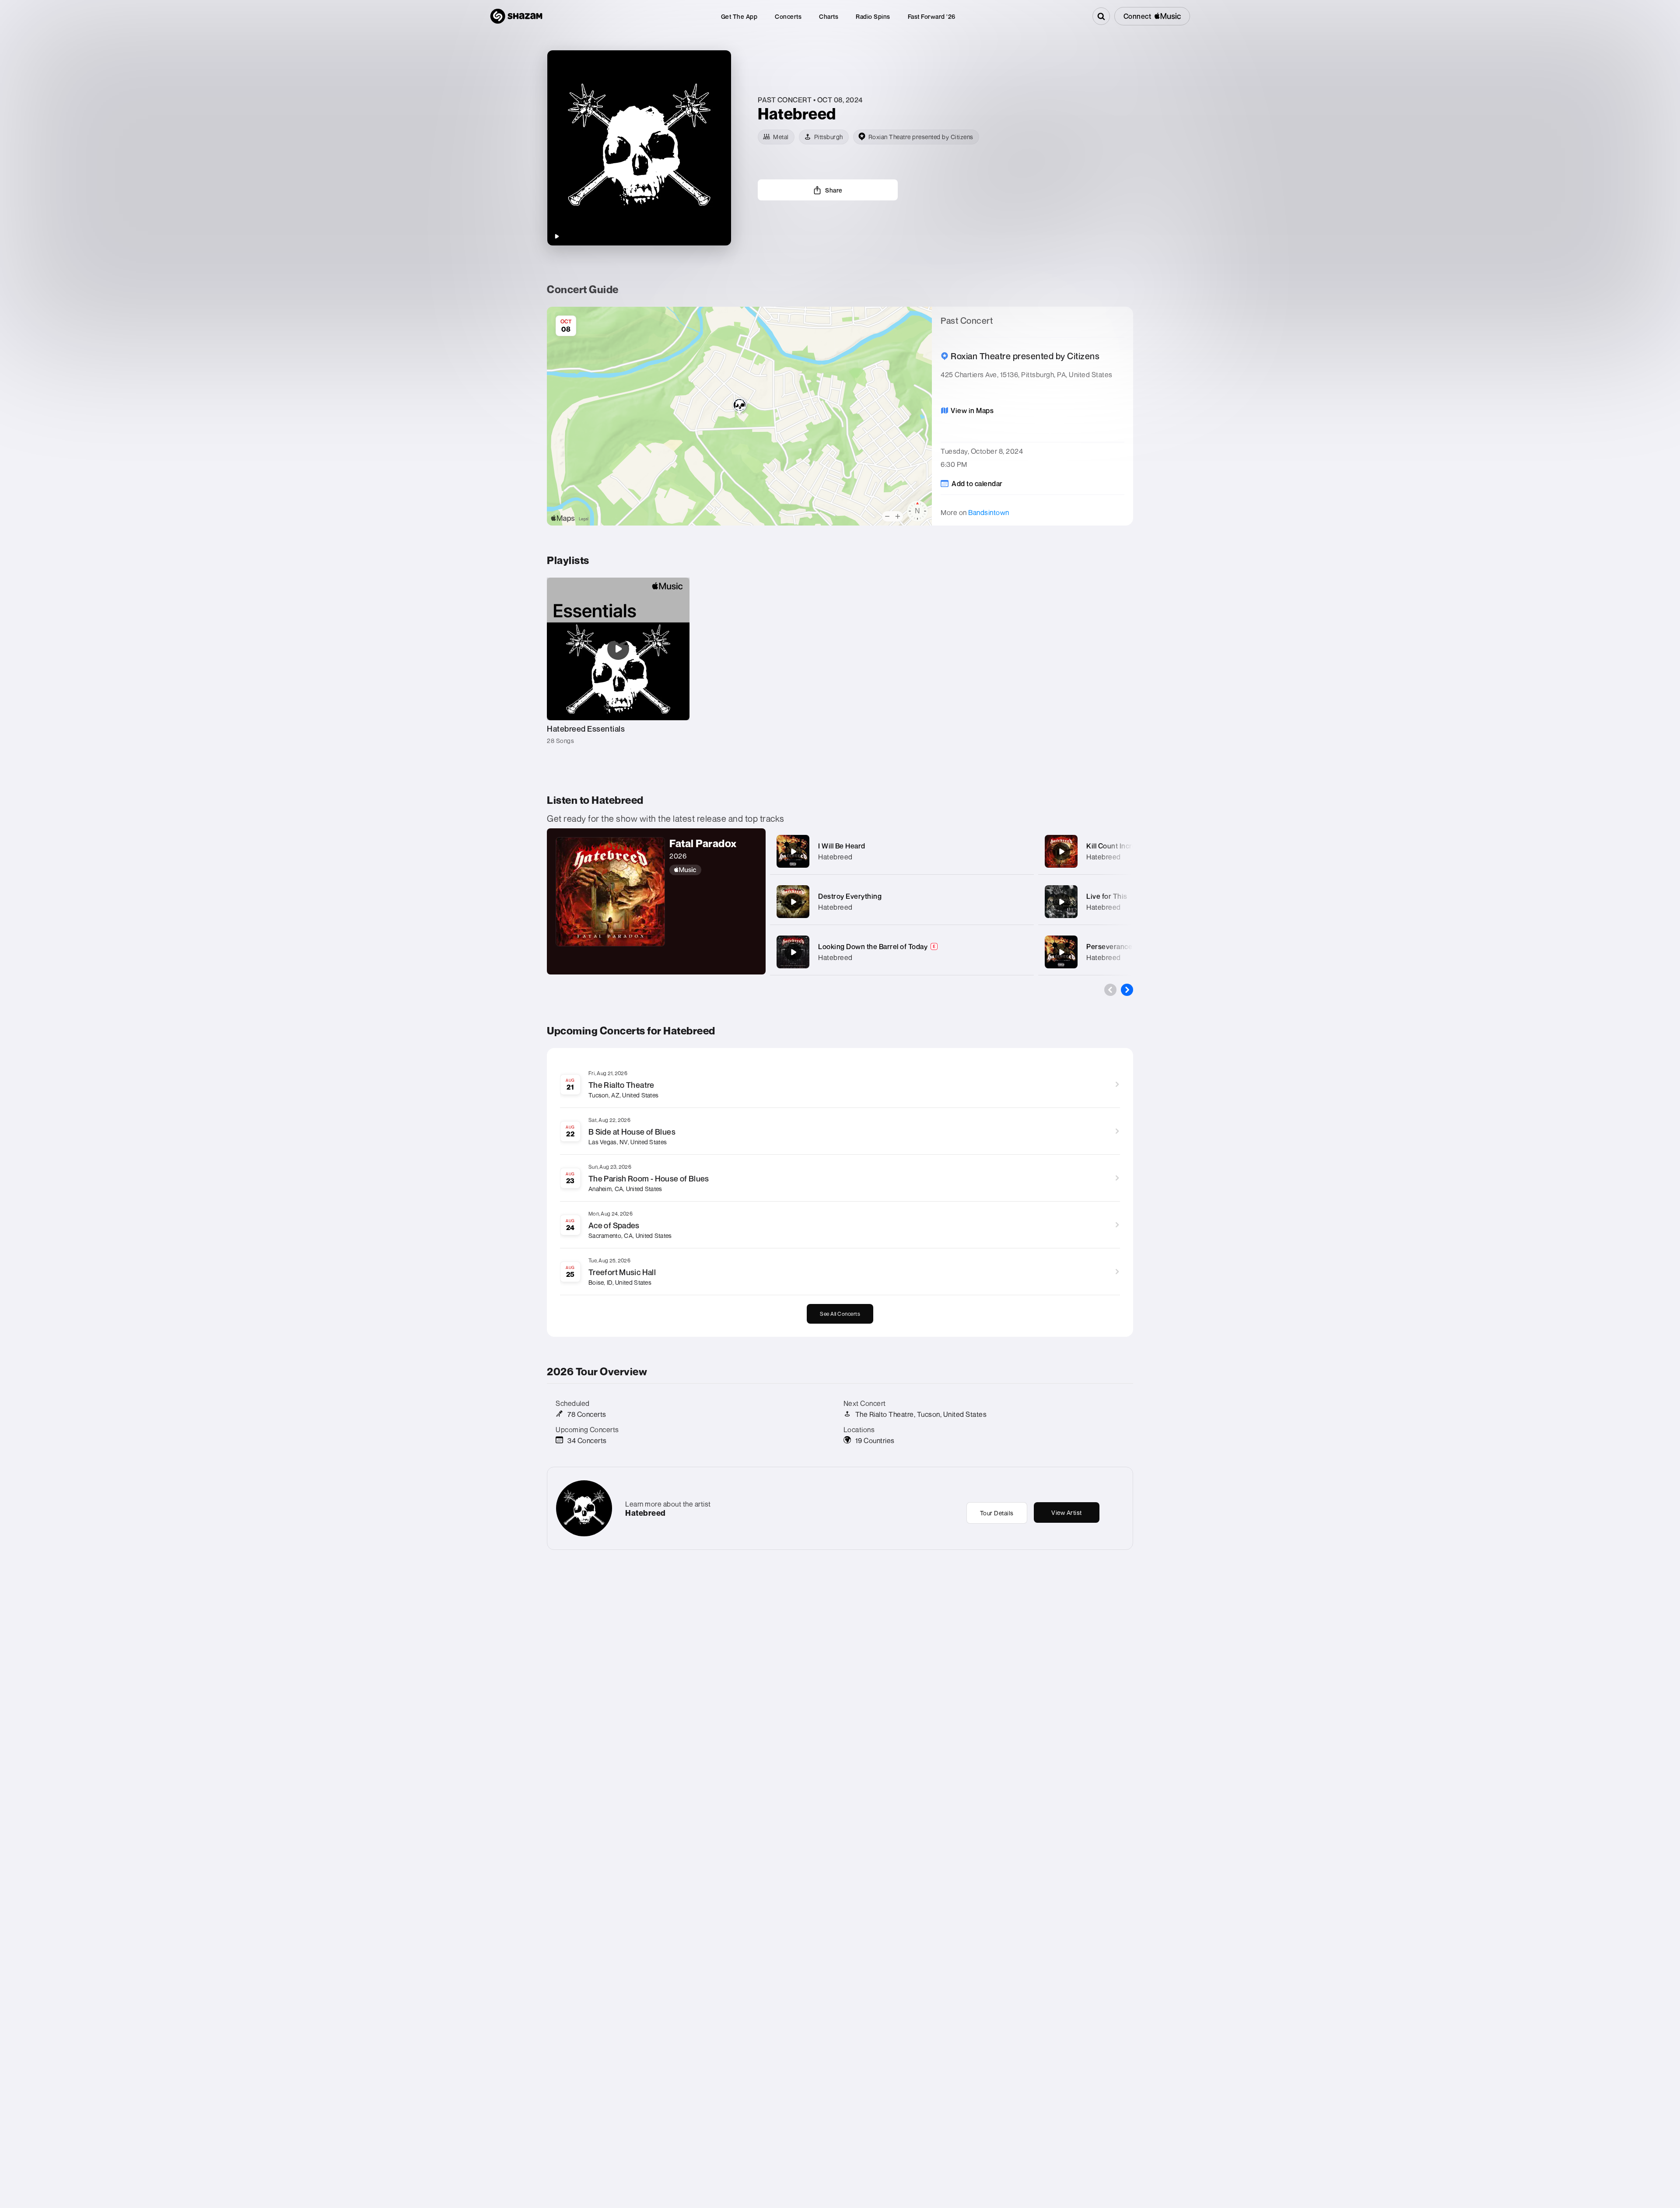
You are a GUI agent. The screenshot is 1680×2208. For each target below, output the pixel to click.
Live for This (1107, 896)
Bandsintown (989, 512)
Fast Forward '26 (932, 16)
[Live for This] (1061, 902)
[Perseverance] (1061, 952)
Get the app (739, 16)
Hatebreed (835, 857)
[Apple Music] (713, 870)
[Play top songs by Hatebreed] (556, 236)
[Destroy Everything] (793, 902)
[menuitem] (739, 16)
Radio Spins (873, 16)
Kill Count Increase (1117, 846)
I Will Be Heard (842, 846)
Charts (829, 16)
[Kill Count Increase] (1061, 852)
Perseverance (1109, 946)
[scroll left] (1110, 990)
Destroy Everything (850, 896)
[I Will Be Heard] (793, 852)
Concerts (788, 16)
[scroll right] (1127, 990)
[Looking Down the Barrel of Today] (793, 952)
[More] (1018, 852)
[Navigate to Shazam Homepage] (516, 16)
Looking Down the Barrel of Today (873, 946)
